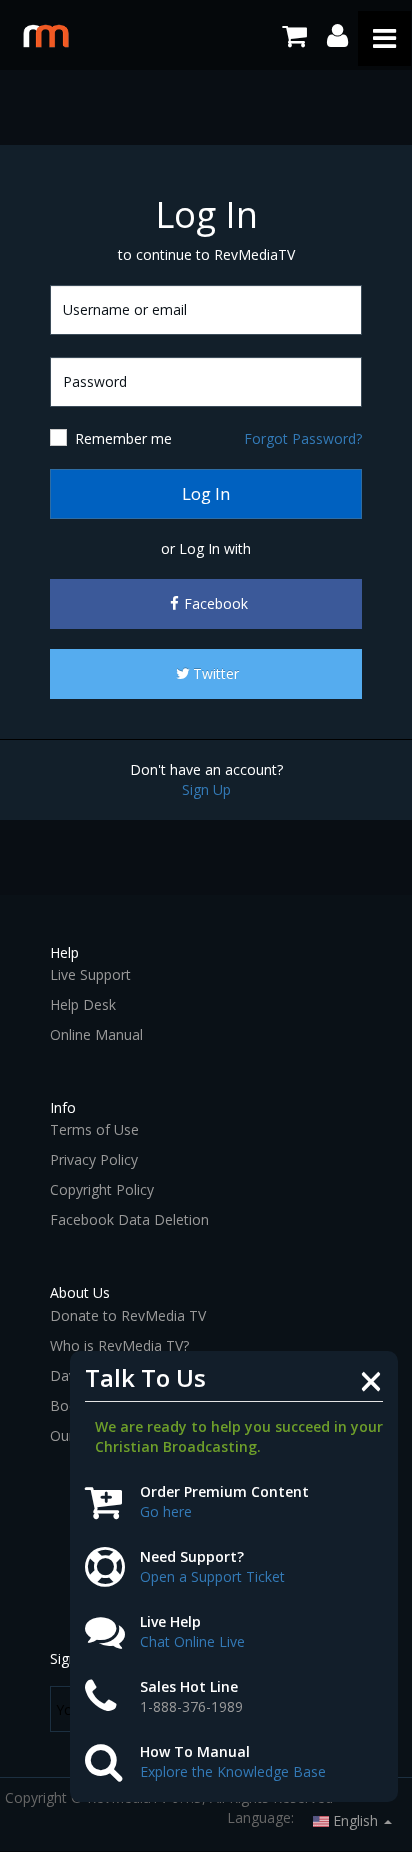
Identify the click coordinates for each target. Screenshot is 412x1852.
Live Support (90, 974)
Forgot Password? (303, 438)
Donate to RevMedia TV (128, 1315)
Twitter (216, 673)
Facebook (216, 603)
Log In (206, 493)
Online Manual (96, 1034)
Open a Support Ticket (212, 1576)
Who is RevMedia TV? (119, 1345)
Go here (166, 1511)
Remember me (123, 438)
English (355, 1820)
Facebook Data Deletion (129, 1219)
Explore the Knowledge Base (233, 1771)
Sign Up (206, 789)
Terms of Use (94, 1129)
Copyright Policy (102, 1189)
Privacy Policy (94, 1159)
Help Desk (83, 1004)
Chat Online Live (192, 1641)
